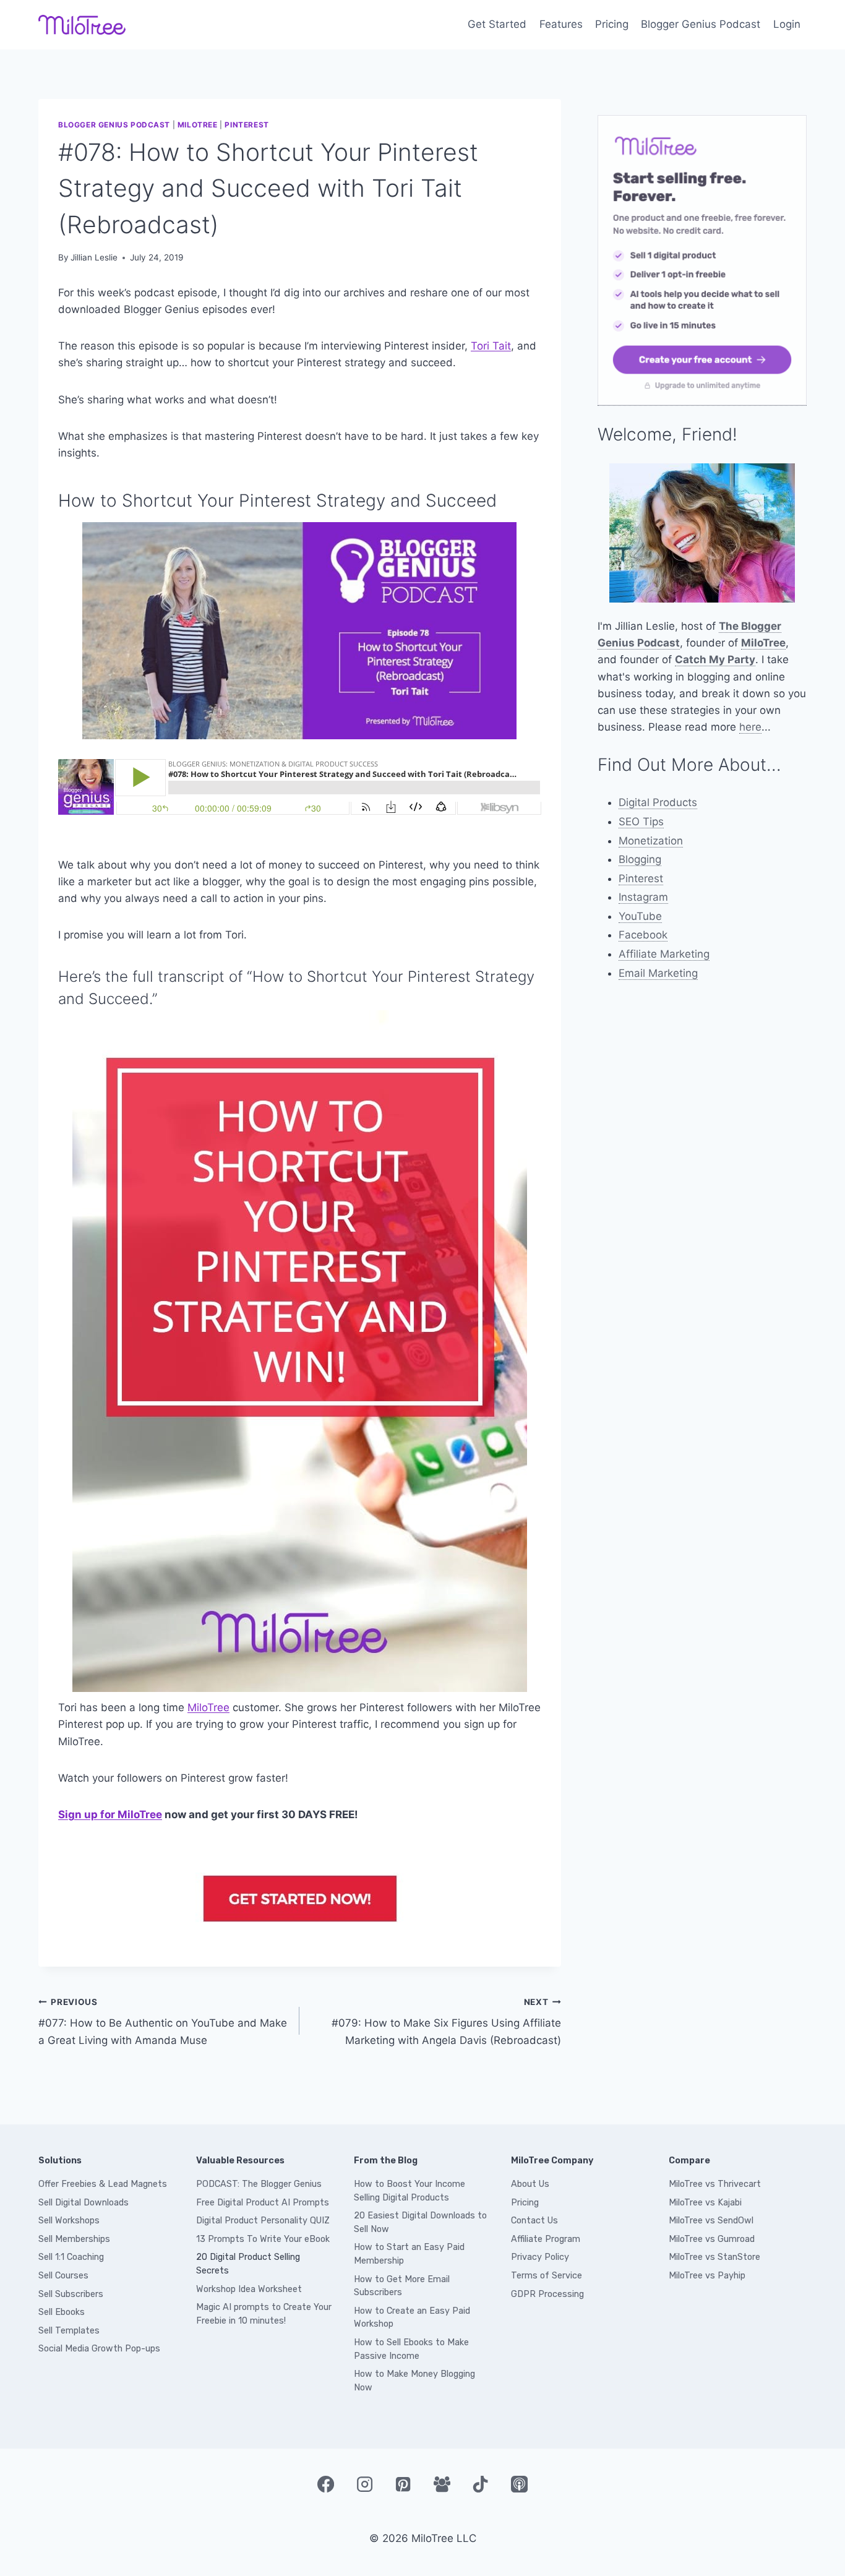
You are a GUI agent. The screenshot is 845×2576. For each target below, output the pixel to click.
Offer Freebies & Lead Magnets (103, 2184)
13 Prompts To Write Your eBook (263, 2239)
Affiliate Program (546, 2239)
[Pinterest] (403, 2484)
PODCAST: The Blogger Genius (259, 2184)
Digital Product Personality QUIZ (263, 2221)
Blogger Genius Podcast (701, 24)
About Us (530, 2184)
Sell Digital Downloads (84, 2203)
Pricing (612, 24)
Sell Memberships (74, 2239)
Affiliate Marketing (664, 954)
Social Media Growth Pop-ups (99, 2349)
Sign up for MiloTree (110, 1814)
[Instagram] (364, 2484)
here (750, 727)
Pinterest (247, 125)
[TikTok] (481, 2484)
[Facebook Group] (442, 2484)
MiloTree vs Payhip (707, 2276)
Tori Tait (491, 346)
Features (561, 24)
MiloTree (198, 125)
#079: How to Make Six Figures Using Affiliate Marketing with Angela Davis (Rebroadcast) (446, 2022)
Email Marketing (658, 973)
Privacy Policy (540, 2257)
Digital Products (658, 802)
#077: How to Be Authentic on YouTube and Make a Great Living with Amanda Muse (163, 2022)
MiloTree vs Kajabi (705, 2203)
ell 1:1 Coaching (74, 2257)
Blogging (640, 859)
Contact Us (534, 2221)
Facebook (643, 935)
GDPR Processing (547, 2294)
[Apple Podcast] (519, 2484)
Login (787, 24)
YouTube (640, 916)
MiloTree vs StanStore (714, 2257)
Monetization (651, 841)
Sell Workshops (69, 2221)
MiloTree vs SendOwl (711, 2221)
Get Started (497, 24)
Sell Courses (63, 2276)
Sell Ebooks (62, 2312)
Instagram (643, 897)
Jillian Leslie (94, 257)
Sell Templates (69, 2331)
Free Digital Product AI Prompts (263, 2203)
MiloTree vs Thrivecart (715, 2184)
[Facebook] (325, 2484)
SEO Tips (641, 822)
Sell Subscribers (71, 2294)
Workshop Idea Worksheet (249, 2289)
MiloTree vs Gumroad (712, 2239)
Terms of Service (547, 2276)
